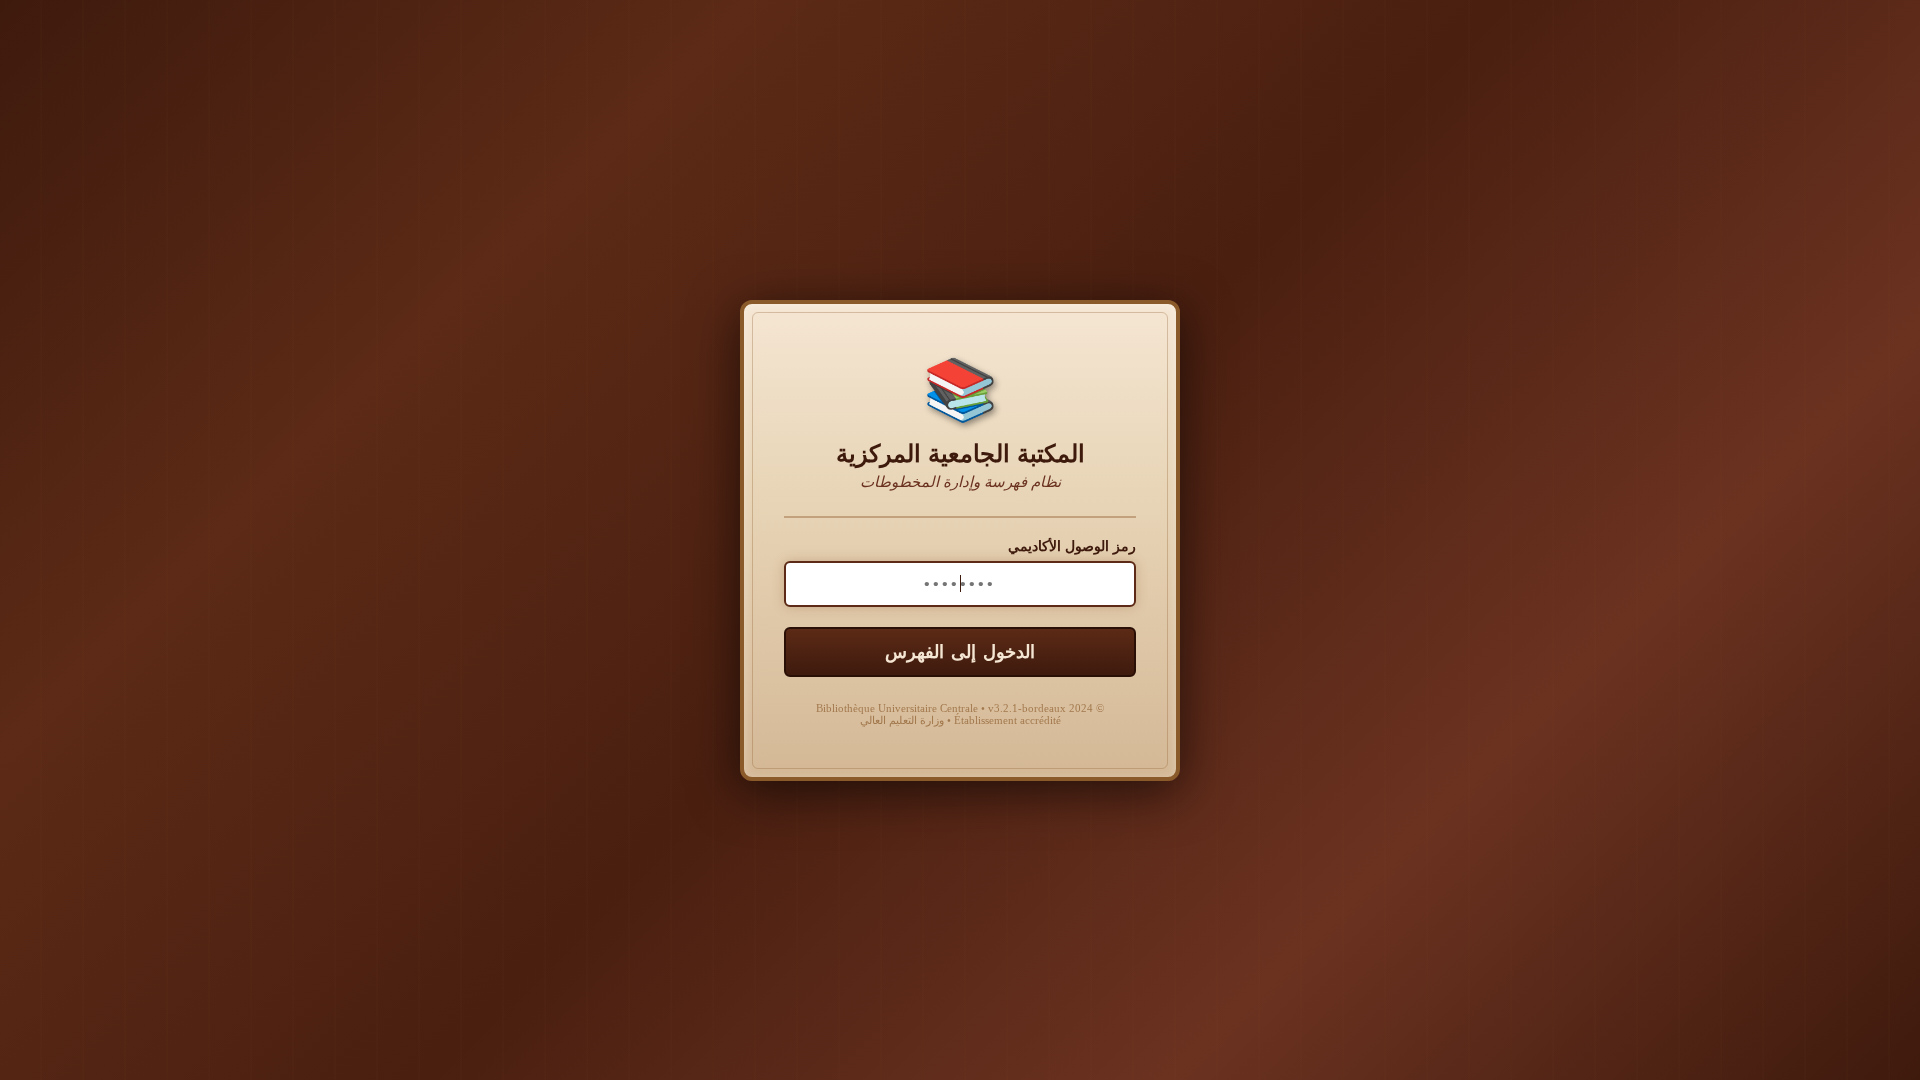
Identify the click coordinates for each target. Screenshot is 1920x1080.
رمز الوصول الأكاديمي (1072, 546)
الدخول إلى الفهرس (960, 652)
